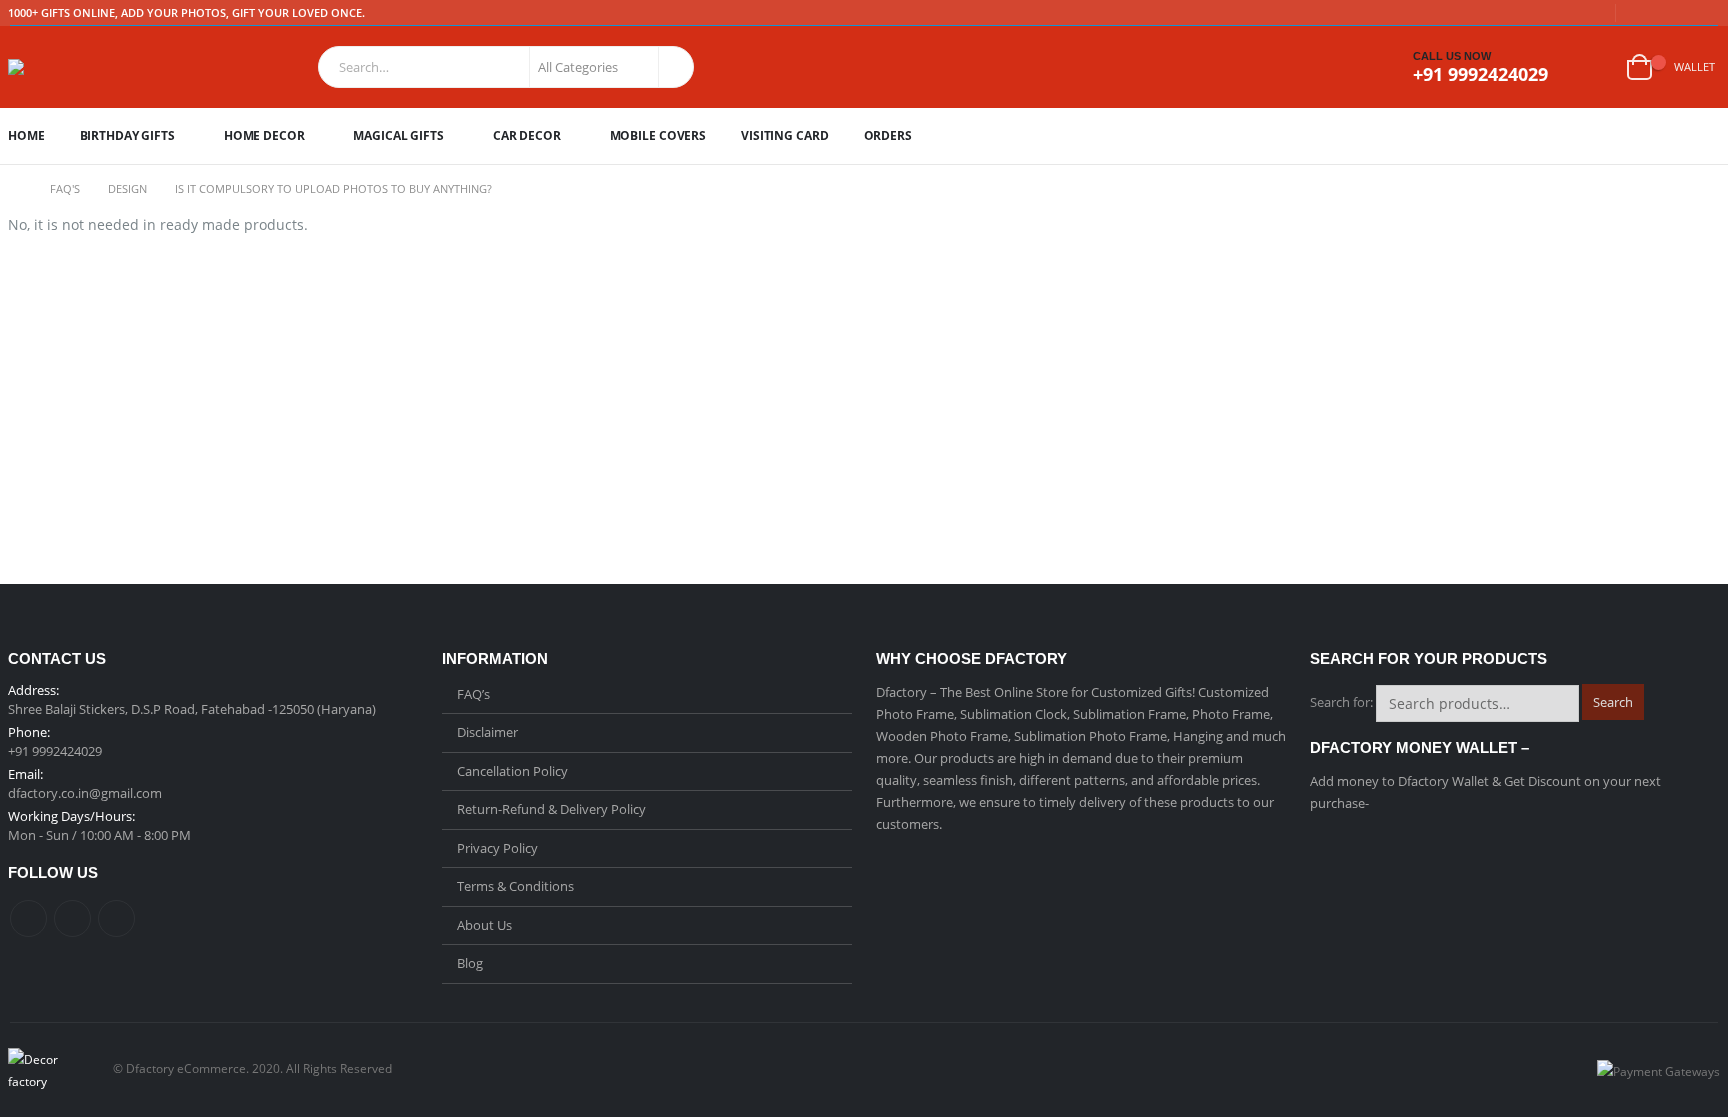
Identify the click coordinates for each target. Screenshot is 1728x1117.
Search (1613, 702)
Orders (888, 135)
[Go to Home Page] (15, 189)
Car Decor (527, 135)
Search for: (1341, 702)
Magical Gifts (398, 135)
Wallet (1694, 66)
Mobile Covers (658, 135)
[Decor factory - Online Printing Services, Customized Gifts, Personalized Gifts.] (60, 67)
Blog (470, 963)
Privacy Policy (497, 848)
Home (26, 135)
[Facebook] (1644, 13)
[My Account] (1593, 67)
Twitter (72, 918)
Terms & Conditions (515, 886)
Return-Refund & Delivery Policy (551, 809)
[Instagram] (1706, 13)
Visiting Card (784, 135)
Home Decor (264, 135)
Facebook (28, 918)
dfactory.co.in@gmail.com (85, 793)
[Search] (674, 67)
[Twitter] (1675, 13)
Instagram (116, 918)
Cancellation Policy (512, 771)
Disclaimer (487, 732)
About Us (484, 925)
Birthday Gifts (127, 135)
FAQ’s (473, 694)
